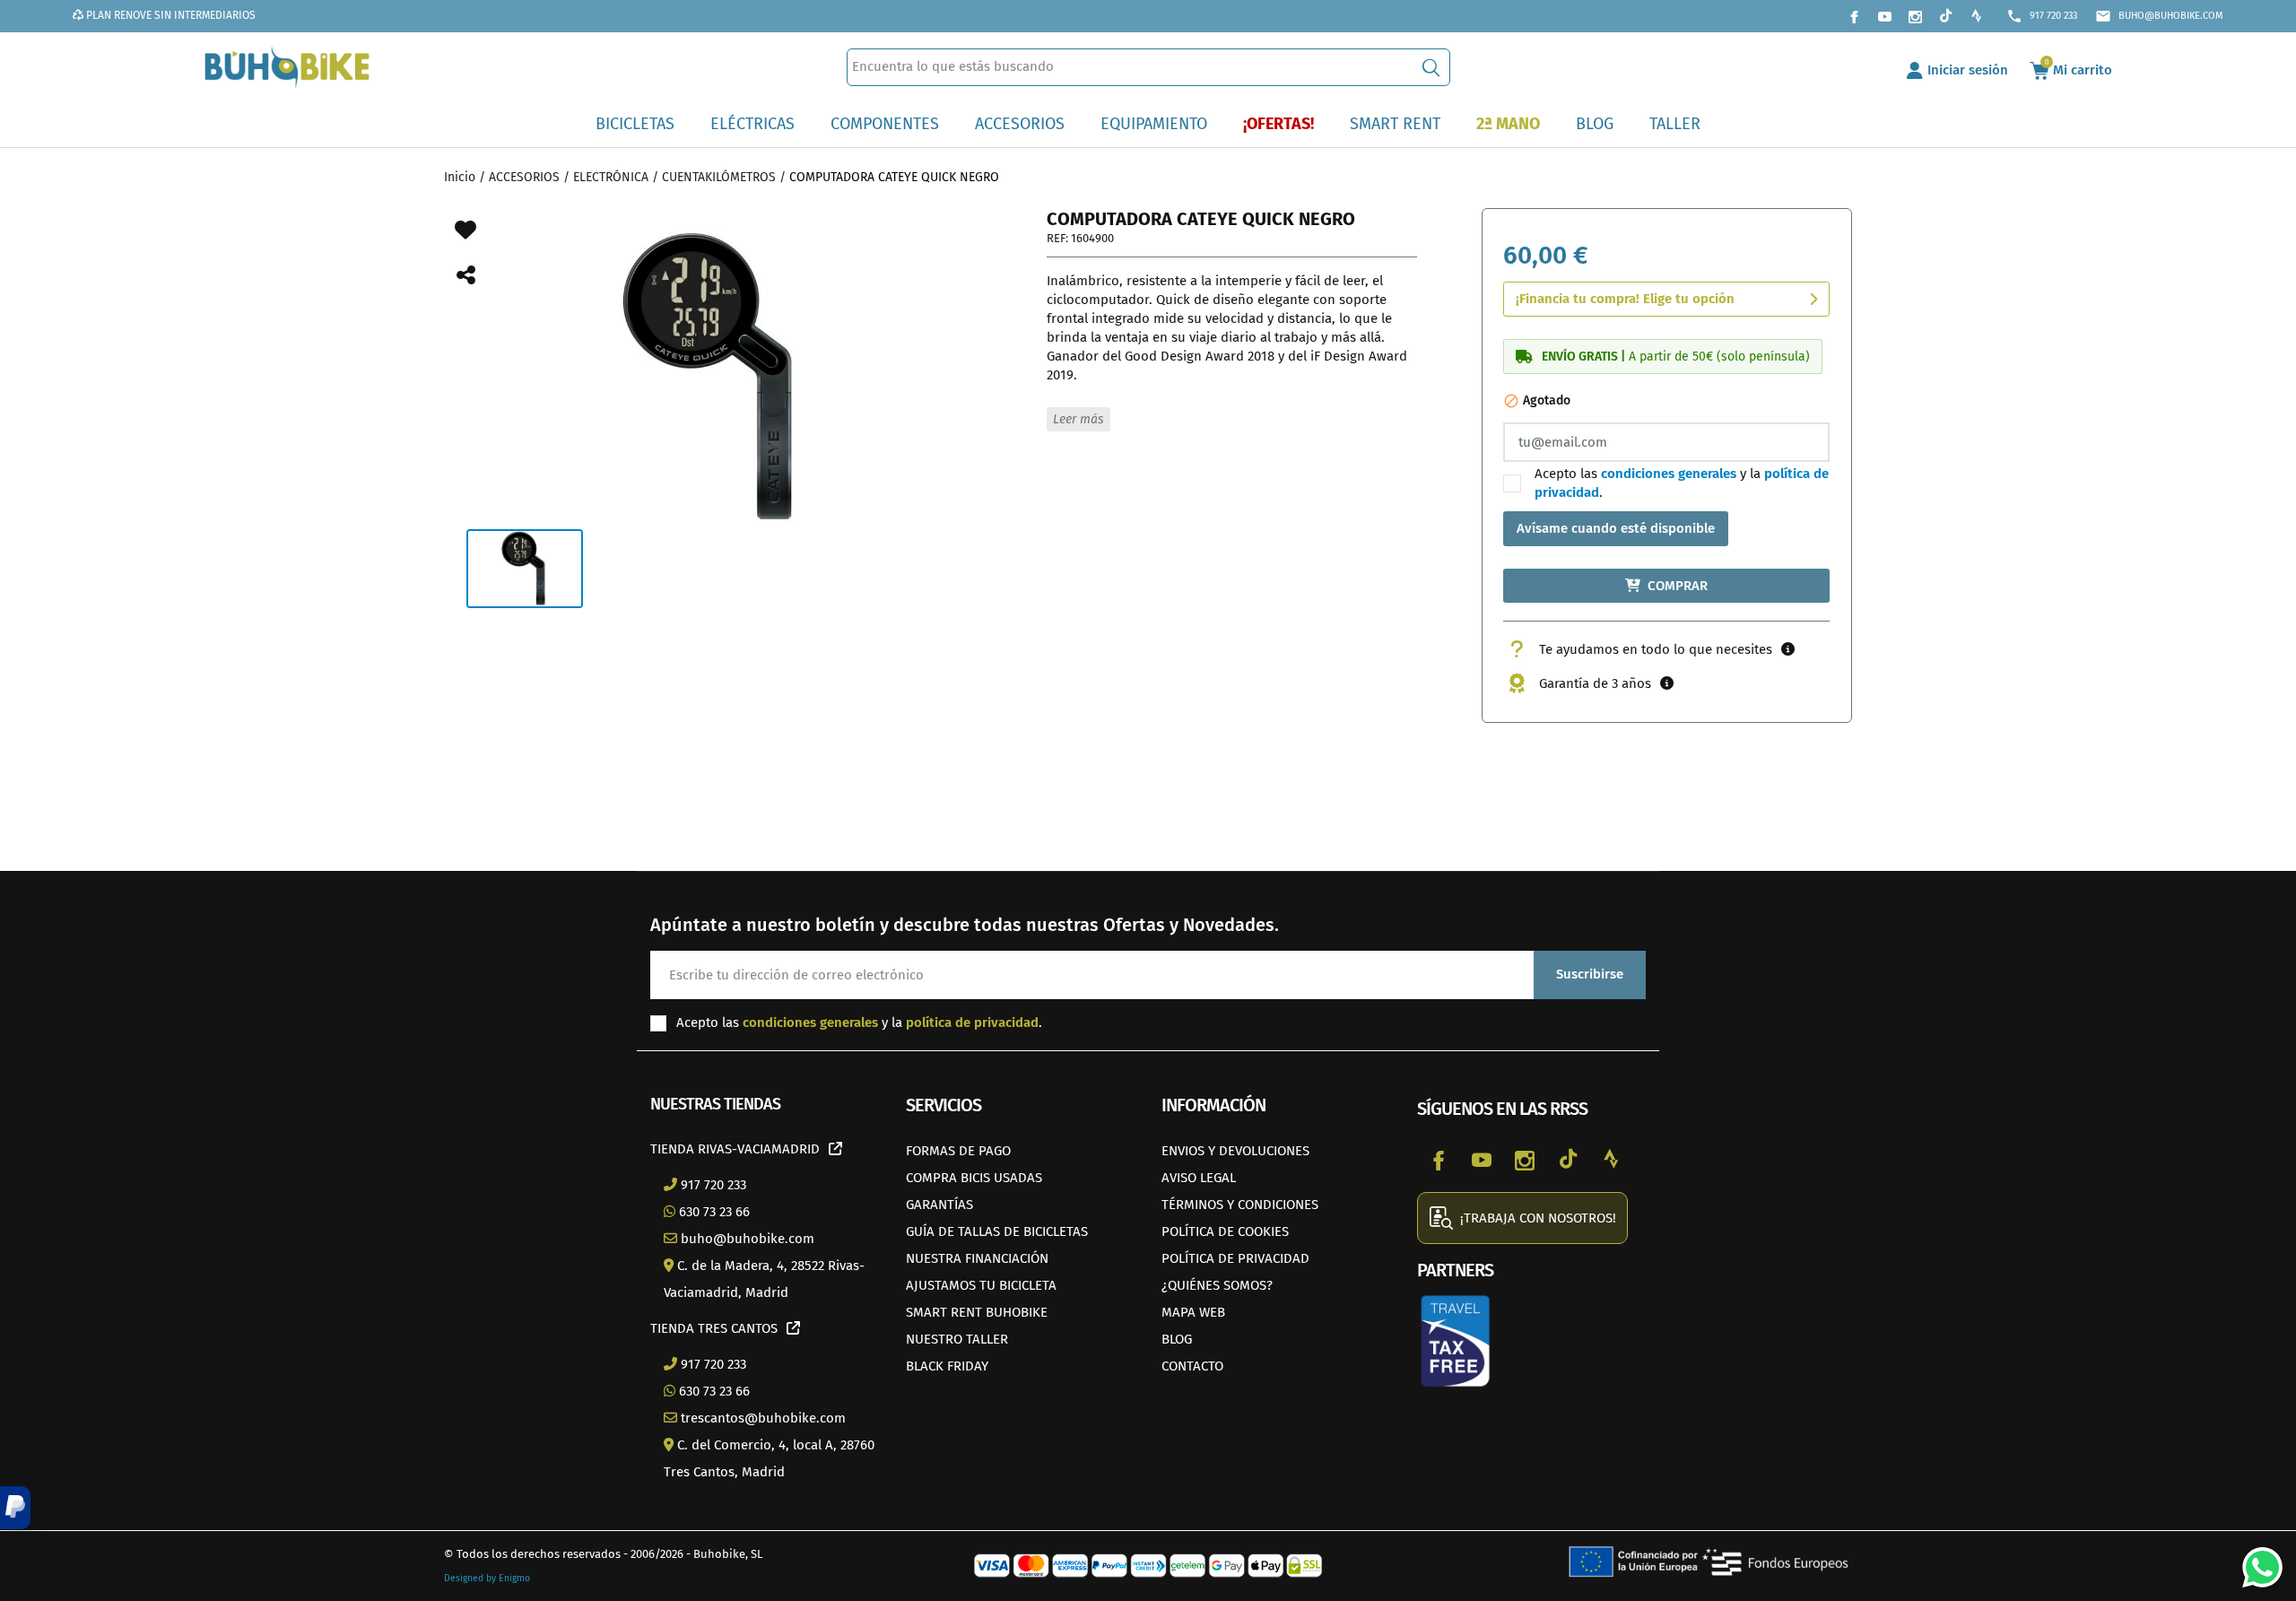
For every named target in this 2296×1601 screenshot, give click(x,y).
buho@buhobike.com (2159, 16)
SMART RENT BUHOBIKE (977, 1312)
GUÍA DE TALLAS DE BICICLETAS (997, 1231)
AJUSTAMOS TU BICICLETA (981, 1285)
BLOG (1177, 1339)
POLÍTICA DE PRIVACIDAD (1235, 1258)
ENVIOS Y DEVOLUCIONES (1235, 1151)
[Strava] (1976, 16)
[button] (15, 1508)
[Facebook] (1854, 16)
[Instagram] (1915, 16)
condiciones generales (1669, 474)
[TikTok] (1945, 16)
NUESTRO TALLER (957, 1339)
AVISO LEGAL (1199, 1178)
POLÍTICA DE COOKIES (1225, 1231)
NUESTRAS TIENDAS (715, 1104)
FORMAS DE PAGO (958, 1151)
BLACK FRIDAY (947, 1366)
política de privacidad (972, 1022)
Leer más (1078, 419)
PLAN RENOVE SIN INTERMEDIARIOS (170, 15)
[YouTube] (1884, 16)
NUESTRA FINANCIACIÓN (977, 1258)
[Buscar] (1431, 67)
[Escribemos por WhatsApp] (2256, 1561)
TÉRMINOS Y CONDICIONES (1240, 1205)
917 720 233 (2042, 16)
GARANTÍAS (939, 1205)
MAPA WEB (1193, 1312)
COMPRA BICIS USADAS (974, 1178)
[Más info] (1788, 650)
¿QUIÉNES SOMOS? (1217, 1285)
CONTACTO (1192, 1366)
